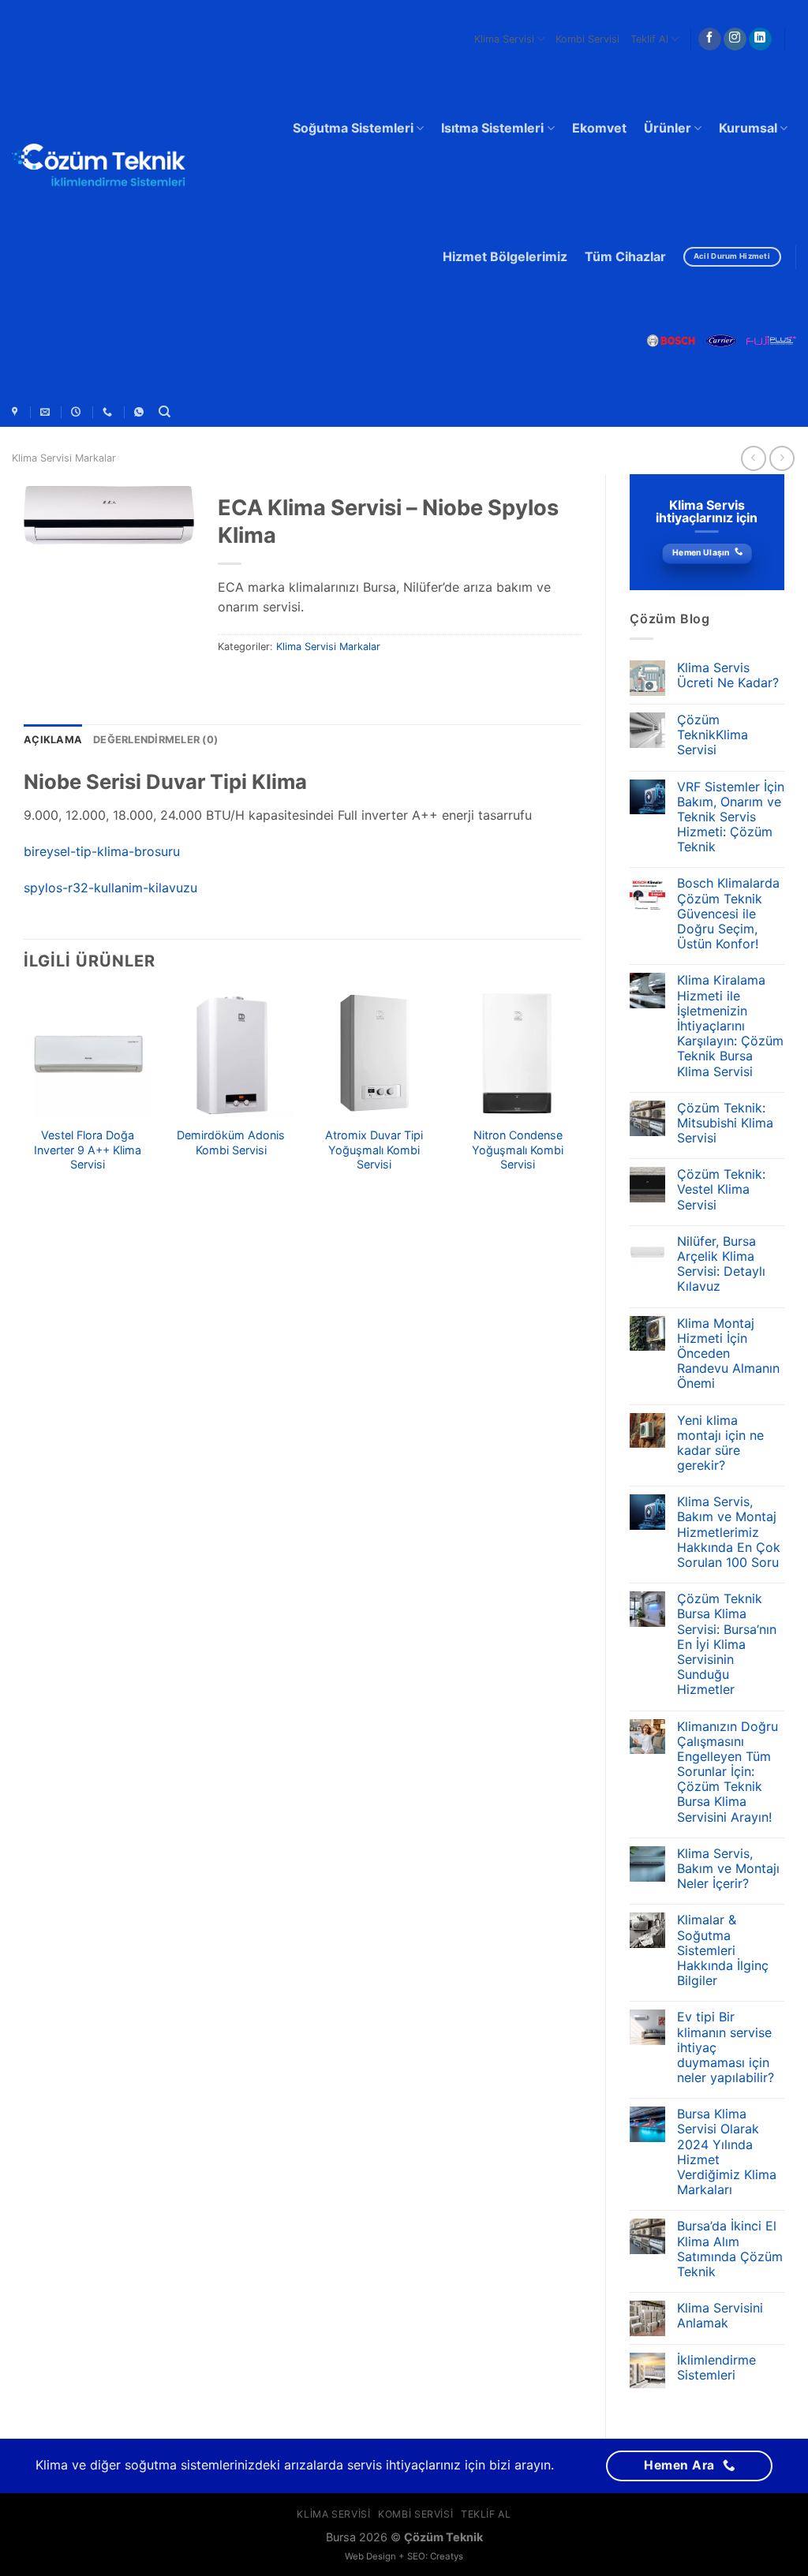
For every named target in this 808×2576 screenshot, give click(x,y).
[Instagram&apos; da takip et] (735, 39)
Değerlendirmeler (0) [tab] (155, 740)
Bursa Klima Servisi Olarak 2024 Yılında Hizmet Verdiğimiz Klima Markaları (727, 2152)
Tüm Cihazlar (625, 256)
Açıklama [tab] (53, 740)
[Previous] (24, 1097)
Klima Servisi (504, 39)
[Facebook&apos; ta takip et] (710, 39)
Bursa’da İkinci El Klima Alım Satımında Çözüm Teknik (730, 2249)
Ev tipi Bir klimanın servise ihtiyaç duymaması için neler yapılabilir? (726, 2047)
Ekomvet (599, 128)
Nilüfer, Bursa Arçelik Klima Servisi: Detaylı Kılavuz (721, 1264)
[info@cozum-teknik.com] (47, 412)
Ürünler (668, 128)
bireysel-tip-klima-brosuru (102, 851)
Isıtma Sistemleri (492, 128)
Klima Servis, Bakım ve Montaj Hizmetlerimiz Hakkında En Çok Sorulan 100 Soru (729, 1532)
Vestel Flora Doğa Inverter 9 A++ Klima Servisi (88, 1150)
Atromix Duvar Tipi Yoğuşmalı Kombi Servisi (374, 1150)
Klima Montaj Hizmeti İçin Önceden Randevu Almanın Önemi (728, 1354)
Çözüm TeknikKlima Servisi (713, 735)
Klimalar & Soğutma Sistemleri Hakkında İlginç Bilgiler (723, 1950)
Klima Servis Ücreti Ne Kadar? (728, 675)
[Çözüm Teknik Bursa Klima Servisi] (17, 412)
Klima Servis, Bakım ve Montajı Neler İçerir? (728, 1869)
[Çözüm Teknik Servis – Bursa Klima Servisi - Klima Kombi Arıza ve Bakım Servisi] (99, 168)
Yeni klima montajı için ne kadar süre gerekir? (720, 1443)
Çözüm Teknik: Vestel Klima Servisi (721, 1189)
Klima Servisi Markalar (64, 458)
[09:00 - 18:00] (78, 412)
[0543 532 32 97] (109, 412)
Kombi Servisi (587, 39)
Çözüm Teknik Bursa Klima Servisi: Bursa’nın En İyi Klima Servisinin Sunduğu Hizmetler (727, 1644)
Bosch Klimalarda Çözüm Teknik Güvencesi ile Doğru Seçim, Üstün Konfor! (728, 914)
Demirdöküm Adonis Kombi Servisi (231, 1142)
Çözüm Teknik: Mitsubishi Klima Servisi (725, 1123)
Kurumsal (748, 128)
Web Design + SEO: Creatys (404, 2556)
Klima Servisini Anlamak (720, 2316)
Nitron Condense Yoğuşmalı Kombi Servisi (518, 1150)
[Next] (581, 1097)
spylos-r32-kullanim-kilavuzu (110, 888)
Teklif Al (649, 39)
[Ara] (165, 412)
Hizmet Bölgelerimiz (505, 256)
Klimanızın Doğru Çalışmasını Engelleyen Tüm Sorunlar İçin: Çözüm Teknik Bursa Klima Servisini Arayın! (728, 1772)
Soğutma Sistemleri (353, 128)
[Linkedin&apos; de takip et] (760, 39)
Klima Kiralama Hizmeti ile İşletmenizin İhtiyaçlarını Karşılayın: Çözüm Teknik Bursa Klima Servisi (730, 1026)
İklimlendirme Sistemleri (716, 2368)
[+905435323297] (141, 412)
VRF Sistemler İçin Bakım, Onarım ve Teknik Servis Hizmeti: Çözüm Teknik (731, 817)
